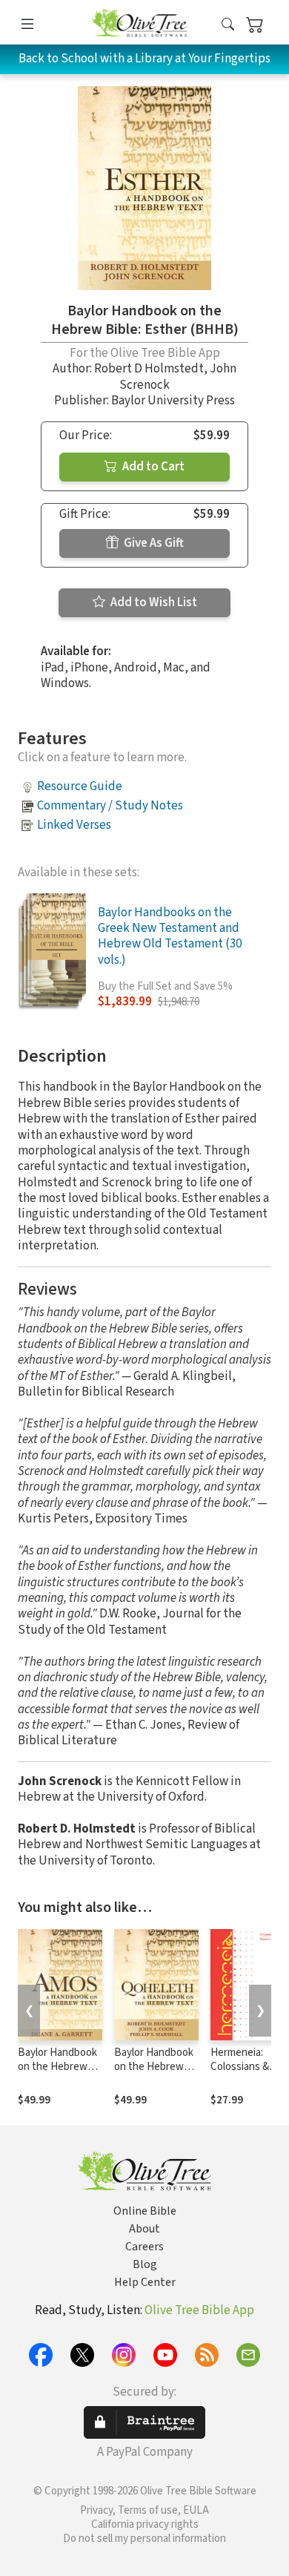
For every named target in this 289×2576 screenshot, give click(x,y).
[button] (228, 25)
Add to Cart (152, 467)
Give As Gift (153, 543)
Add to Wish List (153, 602)
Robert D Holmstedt (149, 369)
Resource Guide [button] (80, 786)
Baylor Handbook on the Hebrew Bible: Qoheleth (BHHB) (154, 2074)
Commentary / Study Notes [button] (110, 806)
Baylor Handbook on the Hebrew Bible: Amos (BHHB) (57, 2074)
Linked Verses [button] (74, 825)
